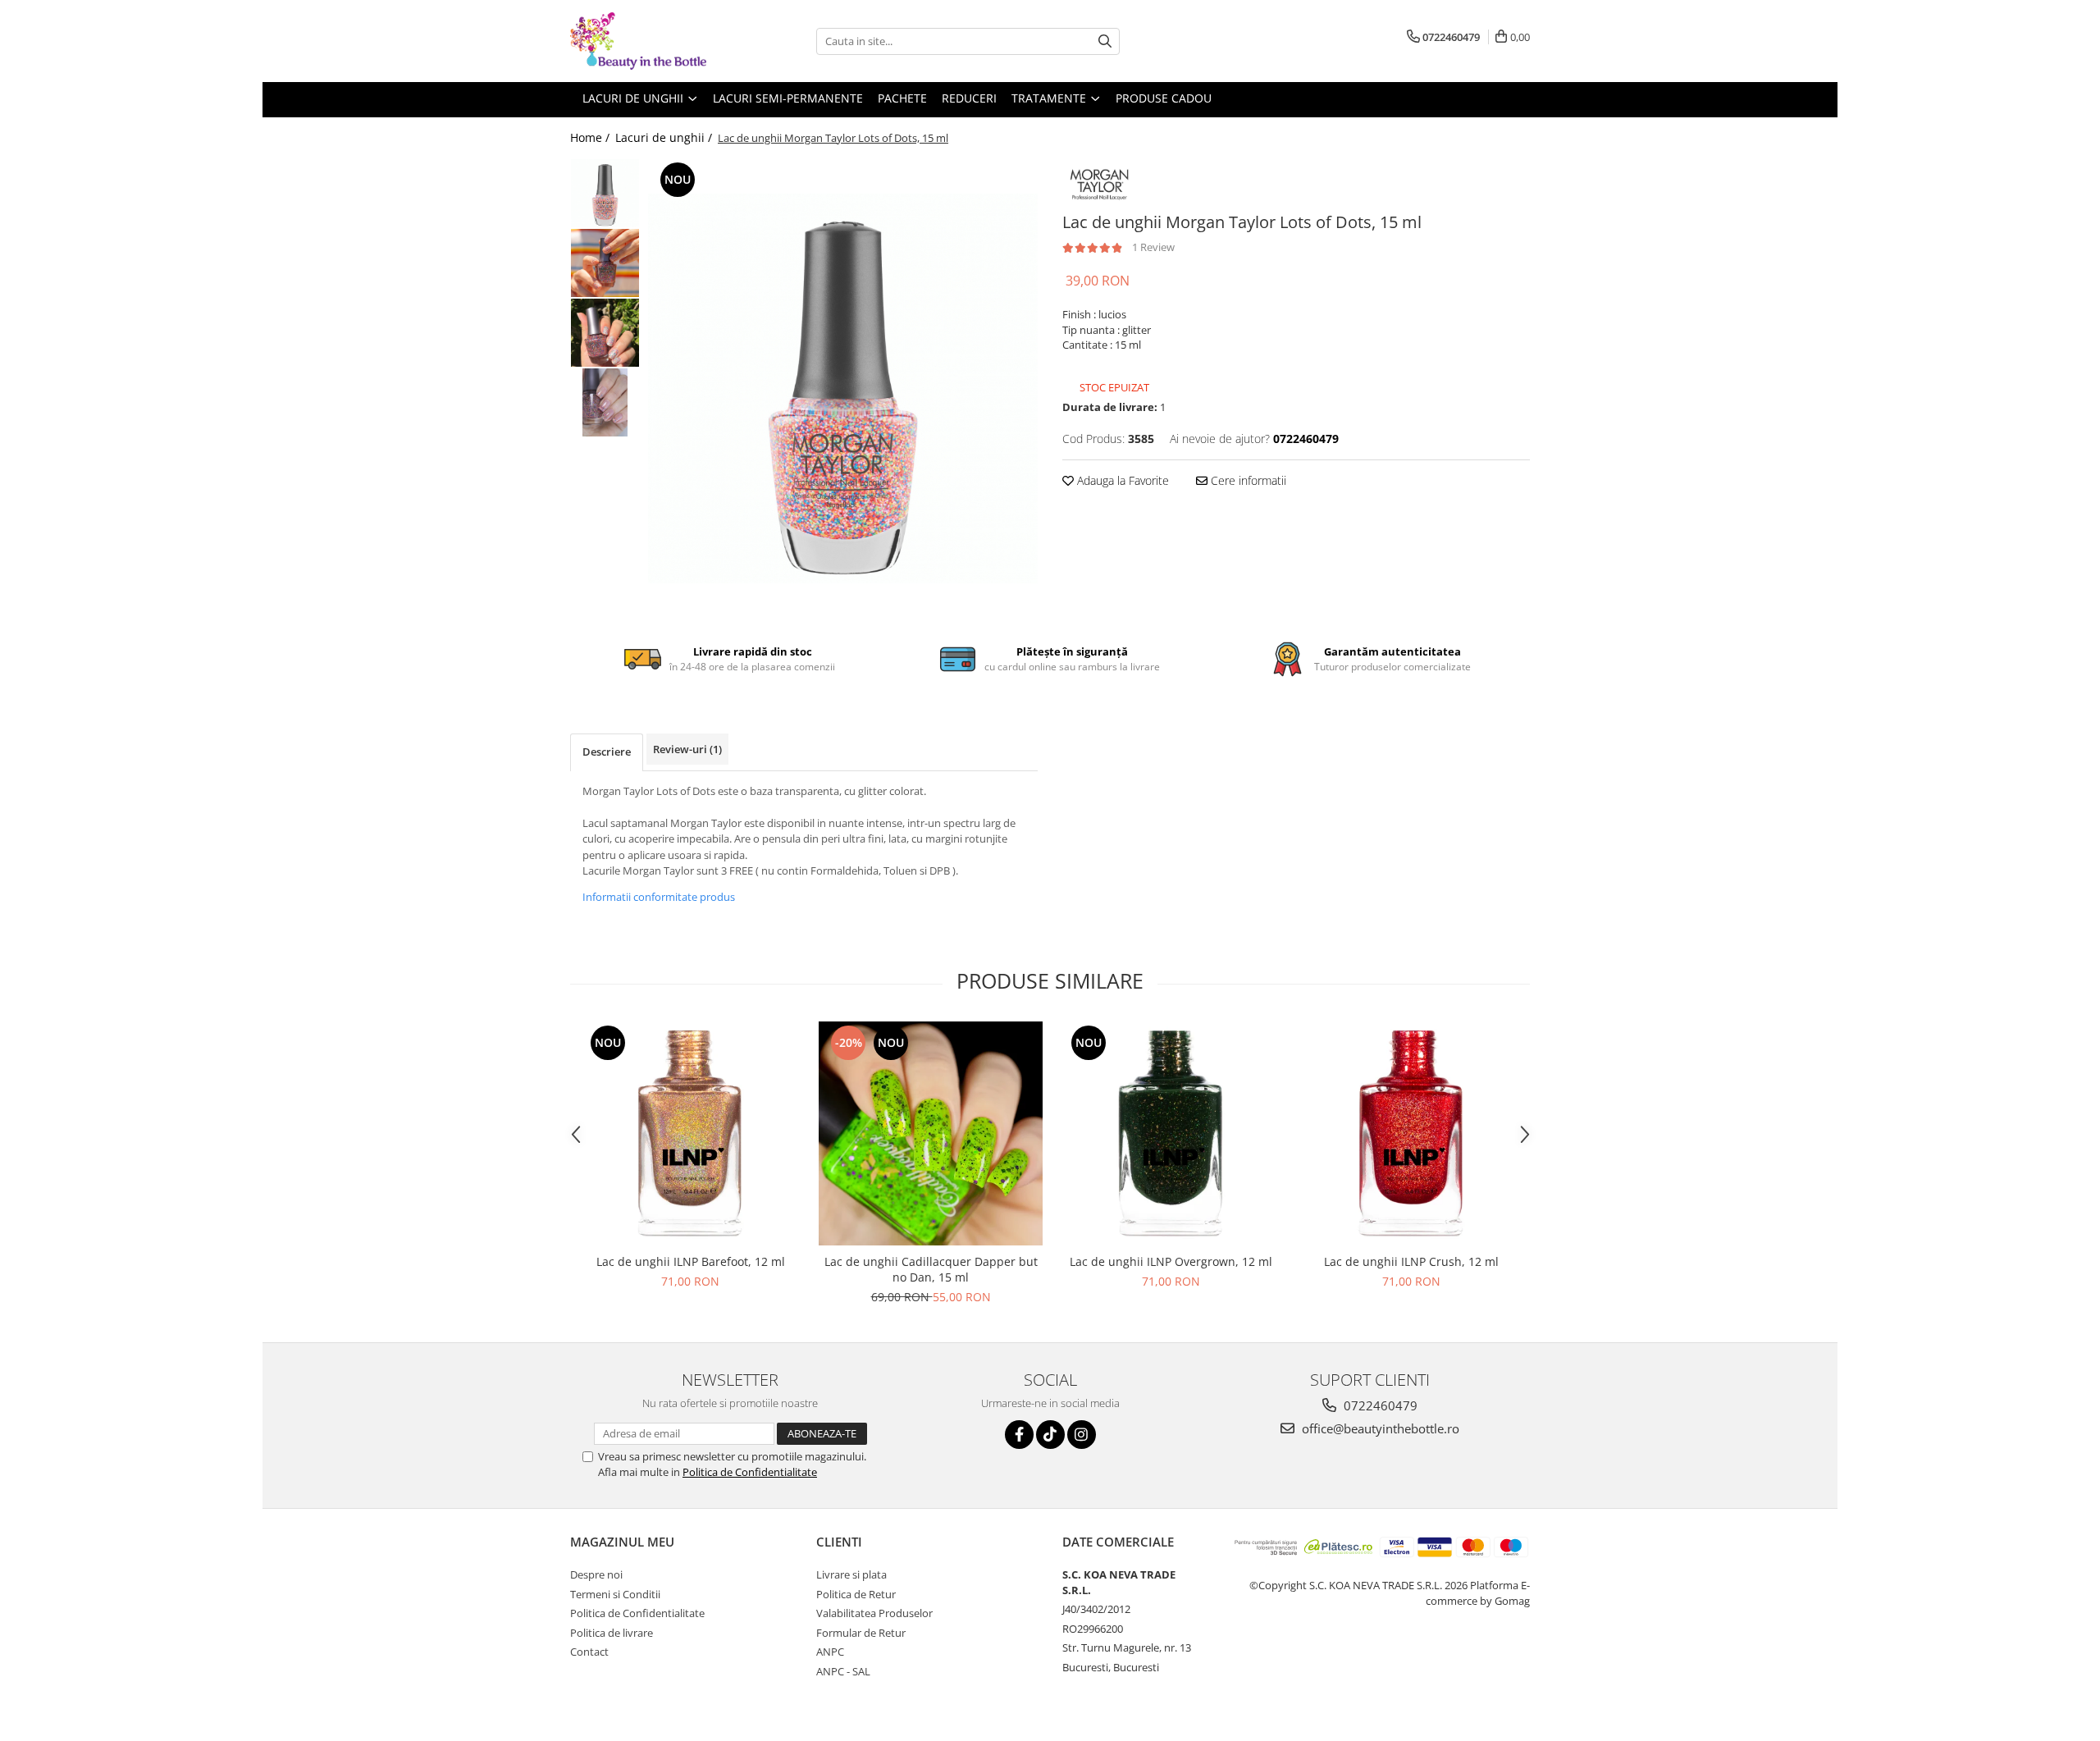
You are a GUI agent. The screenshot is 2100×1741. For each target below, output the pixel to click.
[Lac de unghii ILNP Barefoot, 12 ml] (690, 1133)
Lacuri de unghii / (665, 137)
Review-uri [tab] (687, 749)
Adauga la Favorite (1121, 480)
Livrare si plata (851, 1574)
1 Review (1153, 247)
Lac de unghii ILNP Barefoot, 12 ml (691, 1261)
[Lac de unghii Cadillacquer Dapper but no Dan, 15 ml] (931, 1133)
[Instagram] (1082, 1435)
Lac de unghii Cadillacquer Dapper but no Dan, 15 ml (931, 1269)
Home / (591, 137)
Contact (589, 1652)
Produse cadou (1164, 98)
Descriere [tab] (607, 752)
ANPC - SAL (843, 1671)
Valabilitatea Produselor (874, 1613)
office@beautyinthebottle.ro (1379, 1428)
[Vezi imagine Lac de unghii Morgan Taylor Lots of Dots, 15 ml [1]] (605, 263)
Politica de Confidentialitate (750, 1472)
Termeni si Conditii (615, 1594)
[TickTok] (1050, 1435)
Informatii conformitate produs (659, 897)
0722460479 (1379, 1405)
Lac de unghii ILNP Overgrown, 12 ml (1171, 1261)
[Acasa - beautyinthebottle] (652, 41)
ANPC (830, 1652)
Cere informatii (1247, 480)
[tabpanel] (843, 388)
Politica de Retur (856, 1594)
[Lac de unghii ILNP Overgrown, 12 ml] (1171, 1133)
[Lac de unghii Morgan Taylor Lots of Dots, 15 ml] (843, 388)
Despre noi (596, 1574)
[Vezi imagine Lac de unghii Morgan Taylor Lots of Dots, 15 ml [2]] (605, 333)
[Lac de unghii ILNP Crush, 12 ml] (1411, 1133)
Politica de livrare (612, 1633)
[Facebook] (1019, 1435)
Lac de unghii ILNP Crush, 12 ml (1411, 1261)
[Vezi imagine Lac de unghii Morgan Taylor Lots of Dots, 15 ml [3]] (605, 402)
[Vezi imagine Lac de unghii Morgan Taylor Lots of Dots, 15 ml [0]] (605, 193)
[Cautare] (1105, 41)
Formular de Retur (861, 1633)
